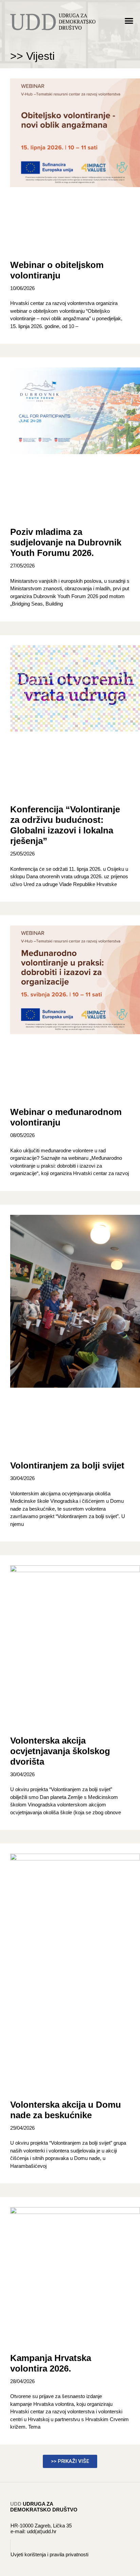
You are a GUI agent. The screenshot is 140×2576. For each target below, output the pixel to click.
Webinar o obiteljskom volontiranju (57, 270)
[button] (129, 21)
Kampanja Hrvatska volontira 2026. (51, 2363)
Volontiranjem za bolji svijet (67, 1465)
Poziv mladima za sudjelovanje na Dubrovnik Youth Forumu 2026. (66, 542)
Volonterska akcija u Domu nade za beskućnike (66, 2110)
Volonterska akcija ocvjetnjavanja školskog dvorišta (60, 1751)
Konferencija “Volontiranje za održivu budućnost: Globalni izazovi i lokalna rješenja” (65, 825)
